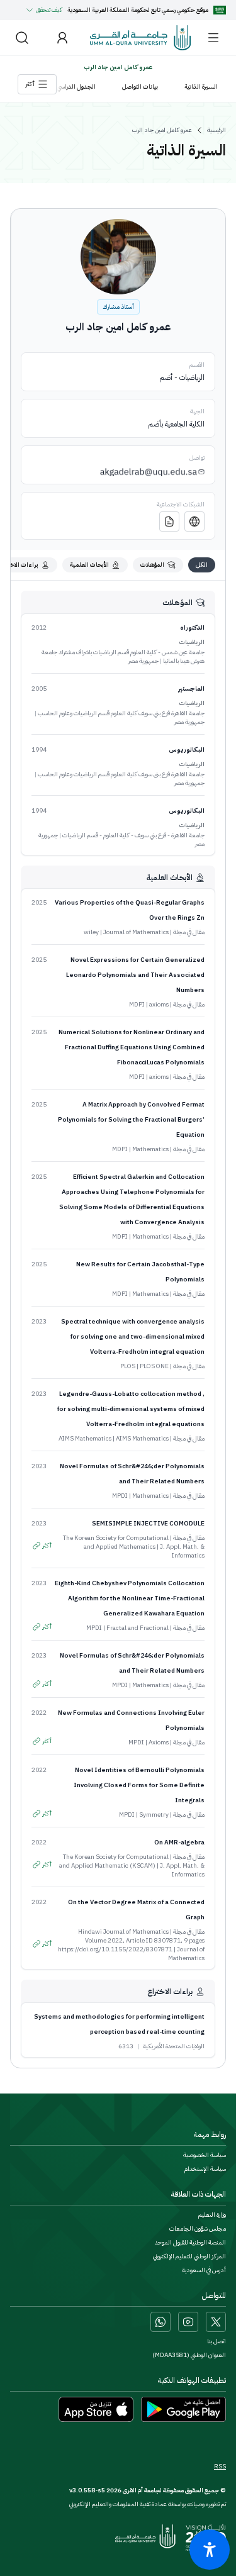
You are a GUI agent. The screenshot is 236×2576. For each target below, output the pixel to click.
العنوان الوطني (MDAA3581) (189, 2355)
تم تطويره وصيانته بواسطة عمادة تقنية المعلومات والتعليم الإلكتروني (148, 2504)
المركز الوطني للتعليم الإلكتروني (189, 2256)
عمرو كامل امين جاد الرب (162, 130)
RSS (220, 2467)
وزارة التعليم (212, 2215)
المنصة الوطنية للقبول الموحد (190, 2243)
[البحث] (22, 38)
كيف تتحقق (49, 10)
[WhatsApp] (160, 2322)
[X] (216, 2322)
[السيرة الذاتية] (169, 521)
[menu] (213, 38)
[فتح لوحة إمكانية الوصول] (210, 2550)
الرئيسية (216, 130)
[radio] (202, 565)
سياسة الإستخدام (205, 2169)
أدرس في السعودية (204, 2270)
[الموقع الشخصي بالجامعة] (194, 521)
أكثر (47, 1545)
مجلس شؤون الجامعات (198, 2229)
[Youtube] (188, 2322)
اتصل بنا (216, 2341)
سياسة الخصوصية (205, 2155)
